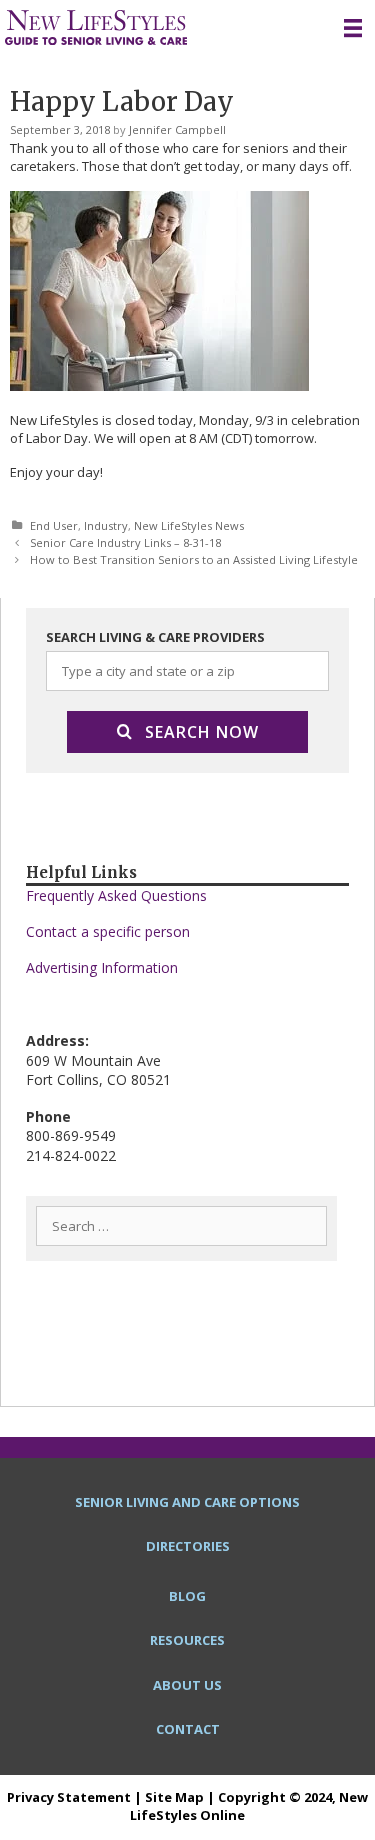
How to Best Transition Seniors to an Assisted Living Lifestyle (194, 559)
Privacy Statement (69, 1797)
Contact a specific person (108, 931)
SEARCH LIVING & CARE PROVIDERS (155, 637)
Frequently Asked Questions (116, 895)
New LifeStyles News (189, 525)
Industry (106, 525)
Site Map (174, 1797)
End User (54, 525)
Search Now (202, 732)
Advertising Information (102, 967)
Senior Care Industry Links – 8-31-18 (125, 542)
